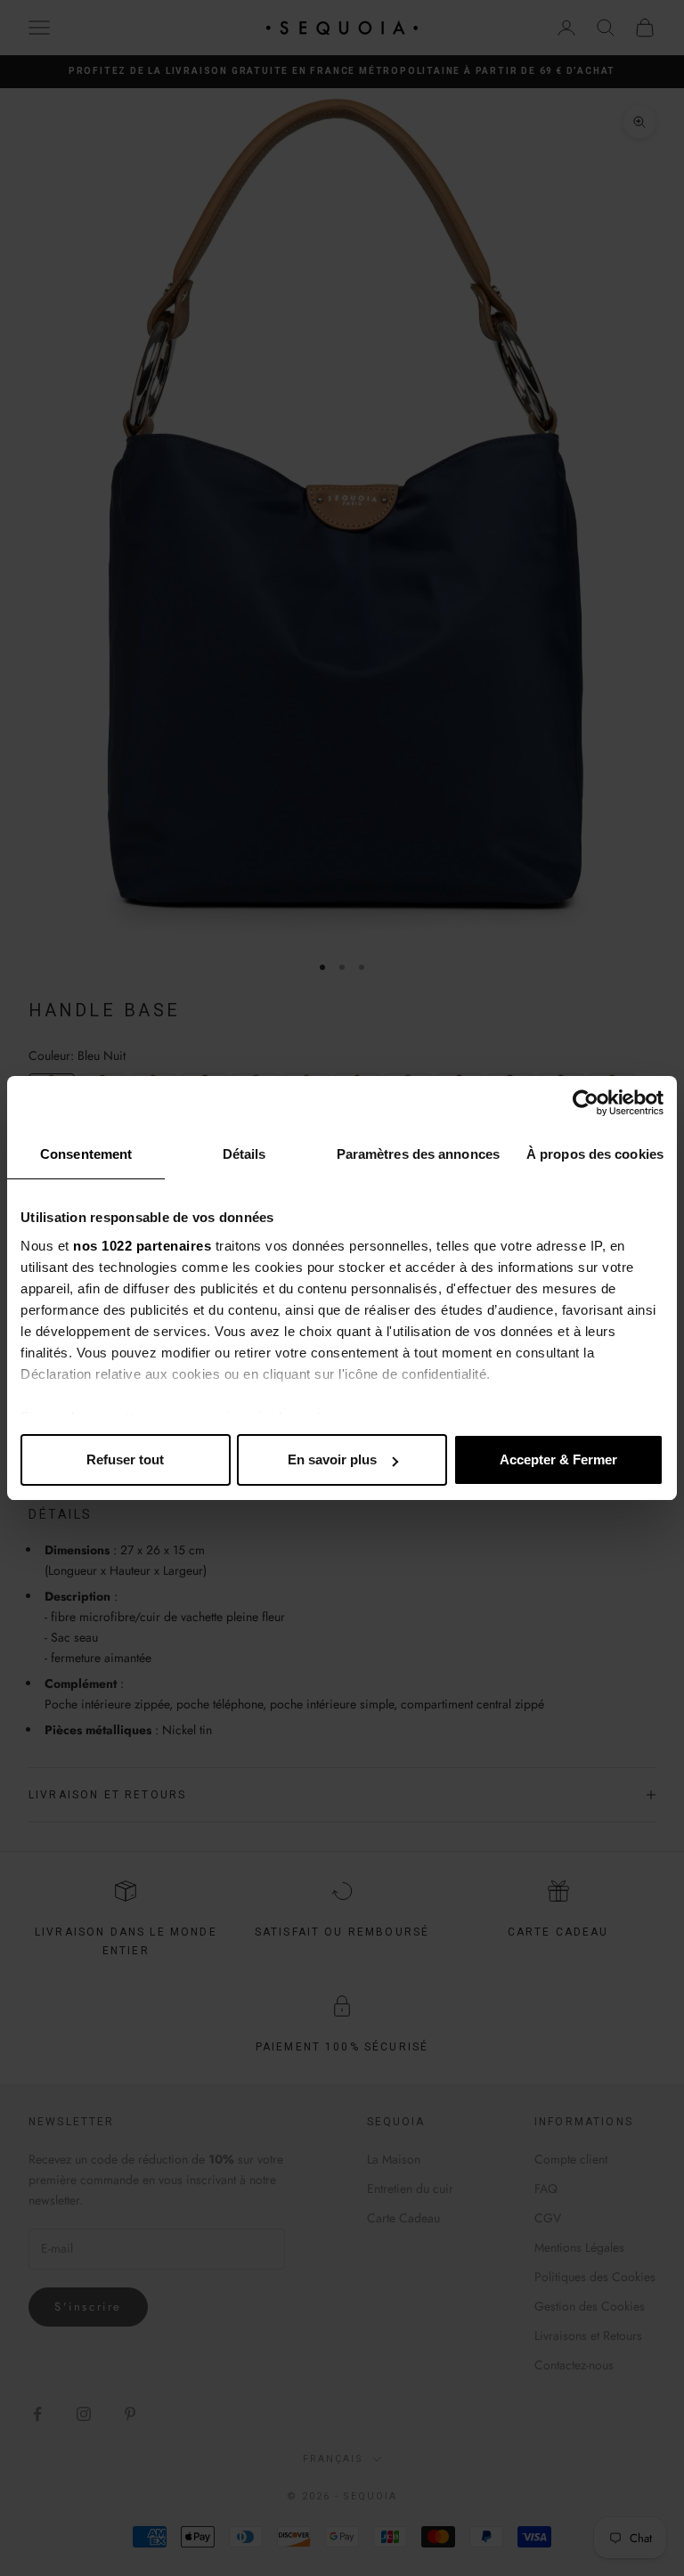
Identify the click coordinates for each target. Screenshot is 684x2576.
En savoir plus (332, 1459)
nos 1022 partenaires (142, 1246)
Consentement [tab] (86, 1154)
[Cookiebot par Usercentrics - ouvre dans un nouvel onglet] (586, 1103)
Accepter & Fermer (558, 1459)
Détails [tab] (244, 1154)
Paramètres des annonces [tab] (418, 1154)
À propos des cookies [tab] (595, 1154)
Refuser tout (125, 1459)
